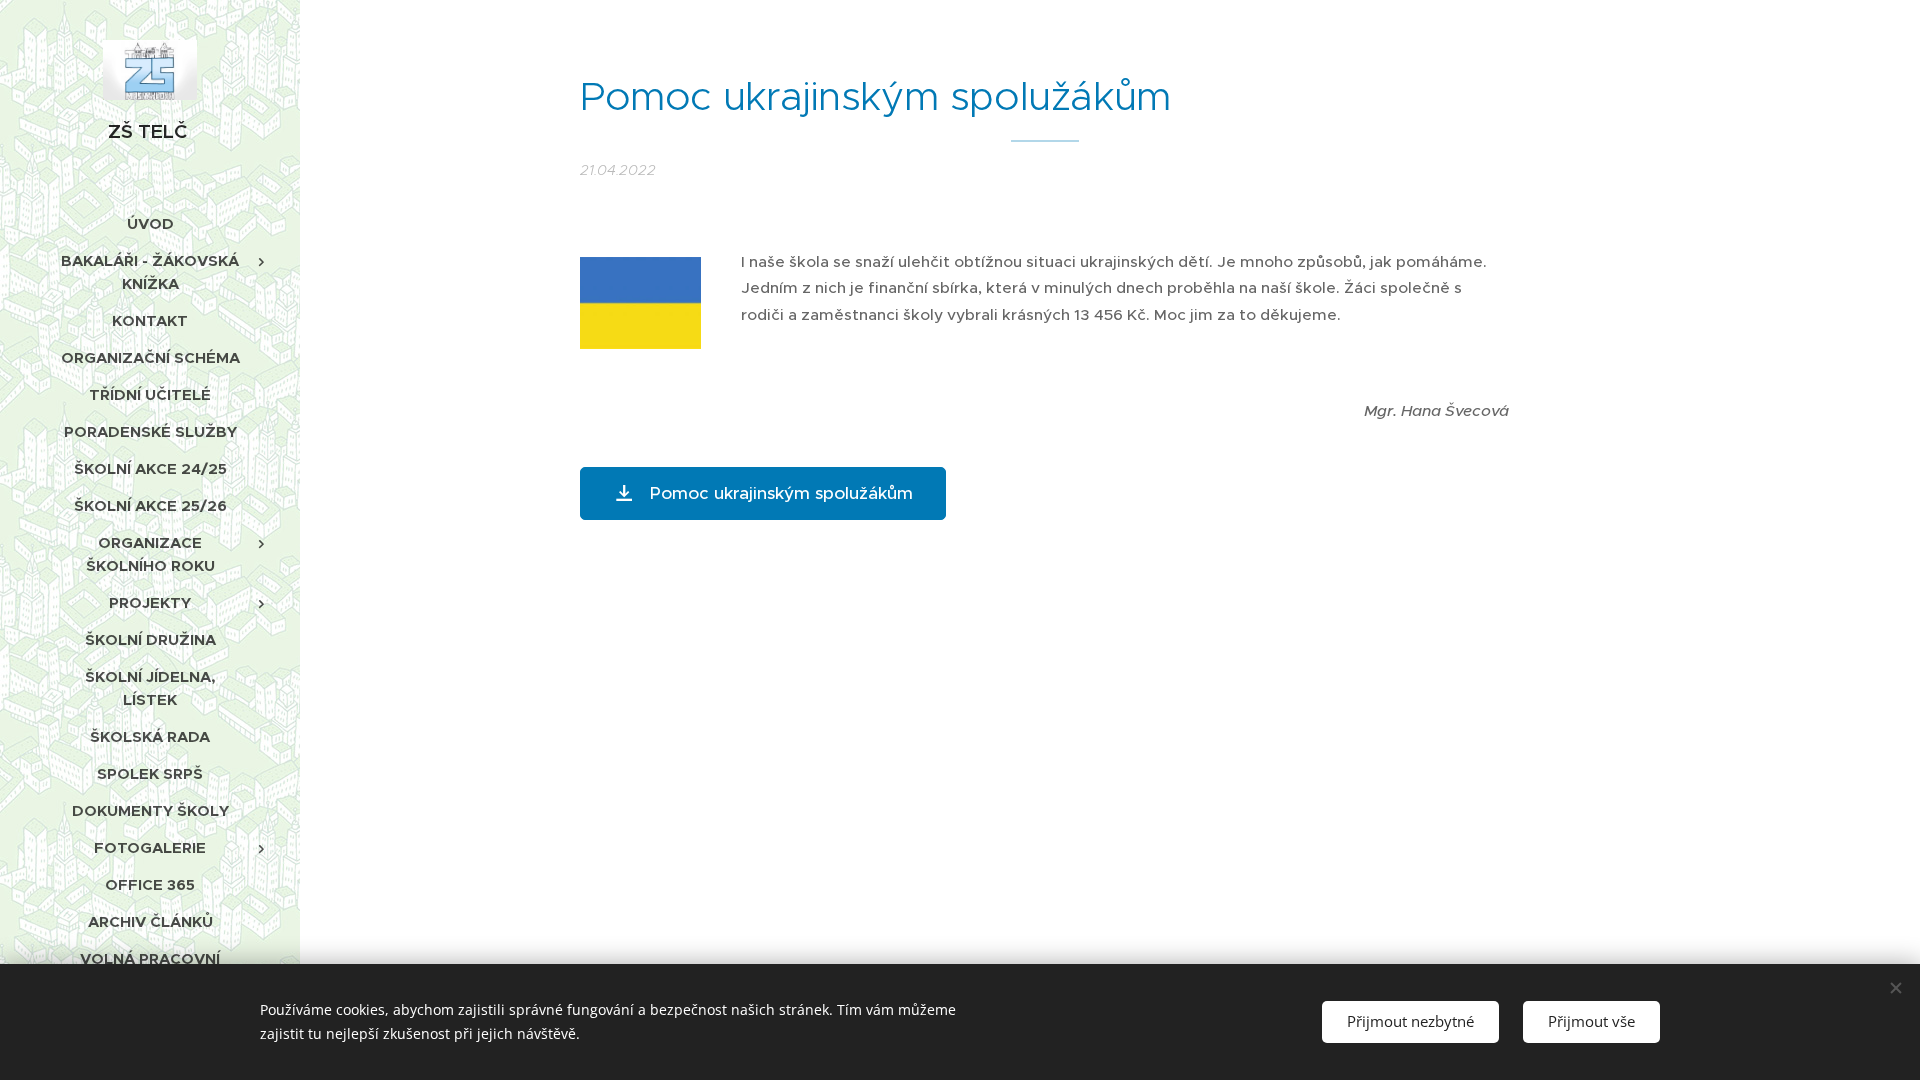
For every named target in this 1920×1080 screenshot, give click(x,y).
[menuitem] (150, 223)
